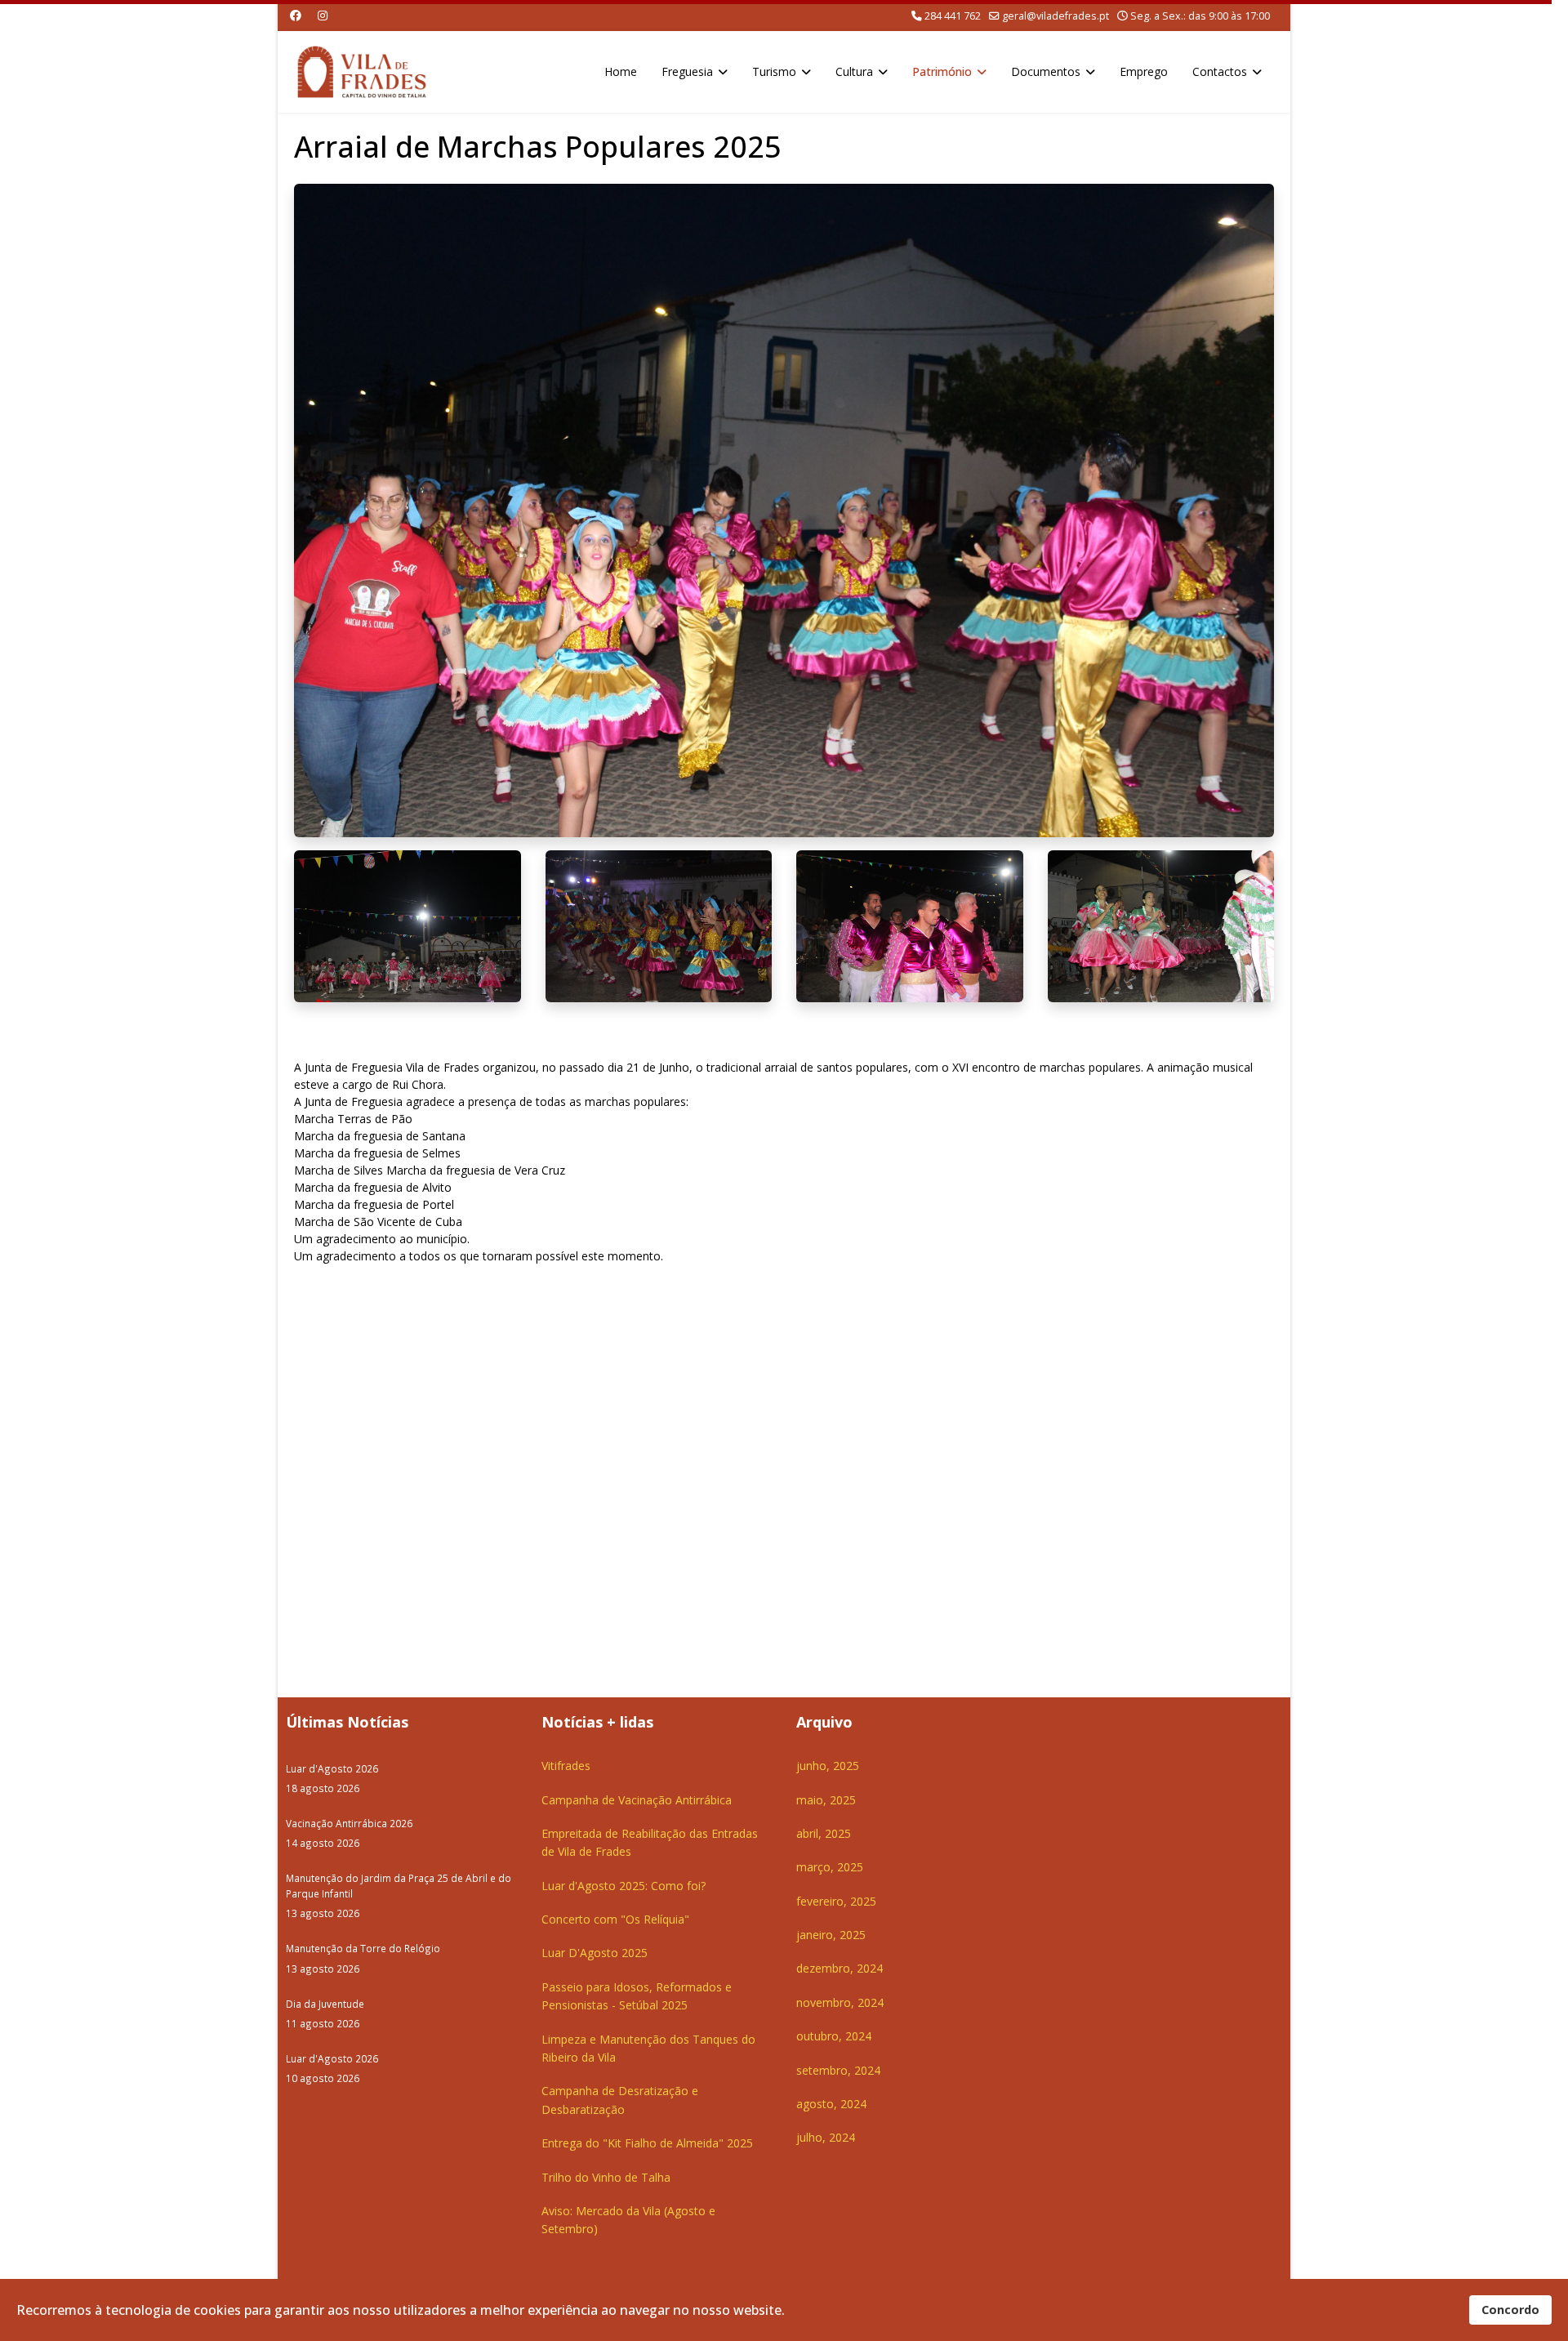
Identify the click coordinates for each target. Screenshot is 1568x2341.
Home (621, 71)
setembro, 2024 (838, 2070)
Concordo (1510, 2310)
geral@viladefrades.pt (1056, 16)
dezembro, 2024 (840, 1968)
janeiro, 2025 (831, 1935)
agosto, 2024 (831, 2104)
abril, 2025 (824, 1833)
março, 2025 (830, 1867)
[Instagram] (323, 15)
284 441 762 (953, 16)
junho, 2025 (828, 1766)
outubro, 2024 (834, 2036)
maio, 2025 (826, 1800)
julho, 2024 (826, 2137)
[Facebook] (296, 15)
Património (942, 71)
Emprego (1144, 71)
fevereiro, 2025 (836, 1901)
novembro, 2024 (840, 2002)
